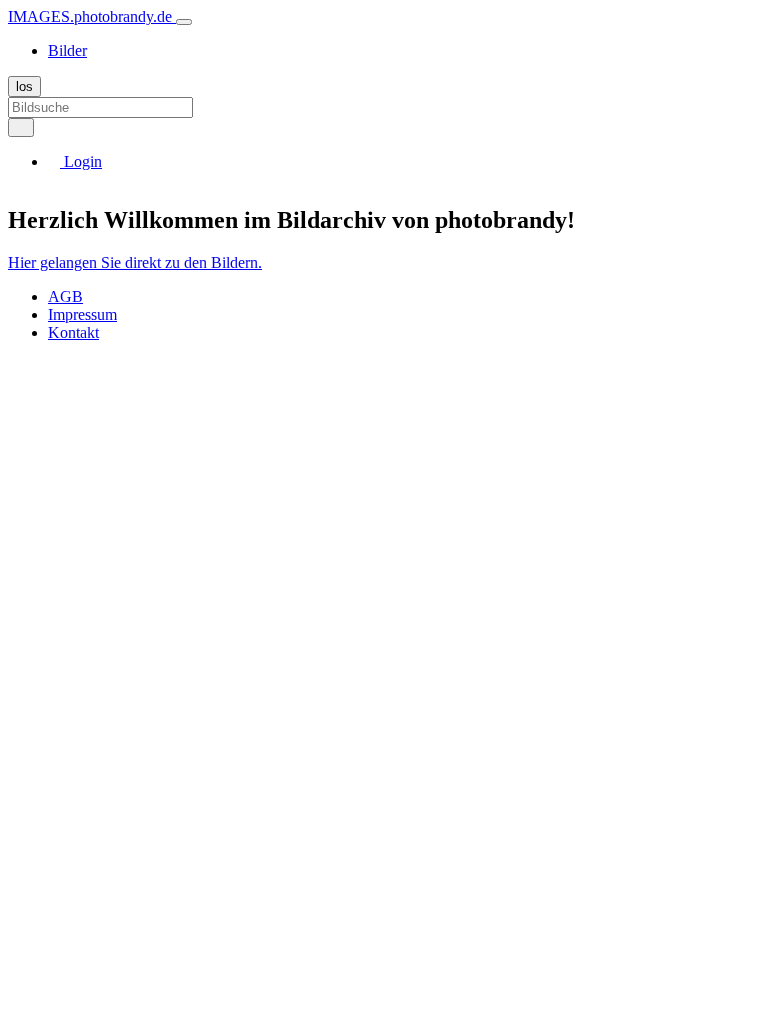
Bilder (67, 50)
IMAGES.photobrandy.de (92, 16)
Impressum (82, 314)
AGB (65, 296)
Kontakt (73, 332)
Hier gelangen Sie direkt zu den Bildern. (135, 262)
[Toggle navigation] (184, 22)
